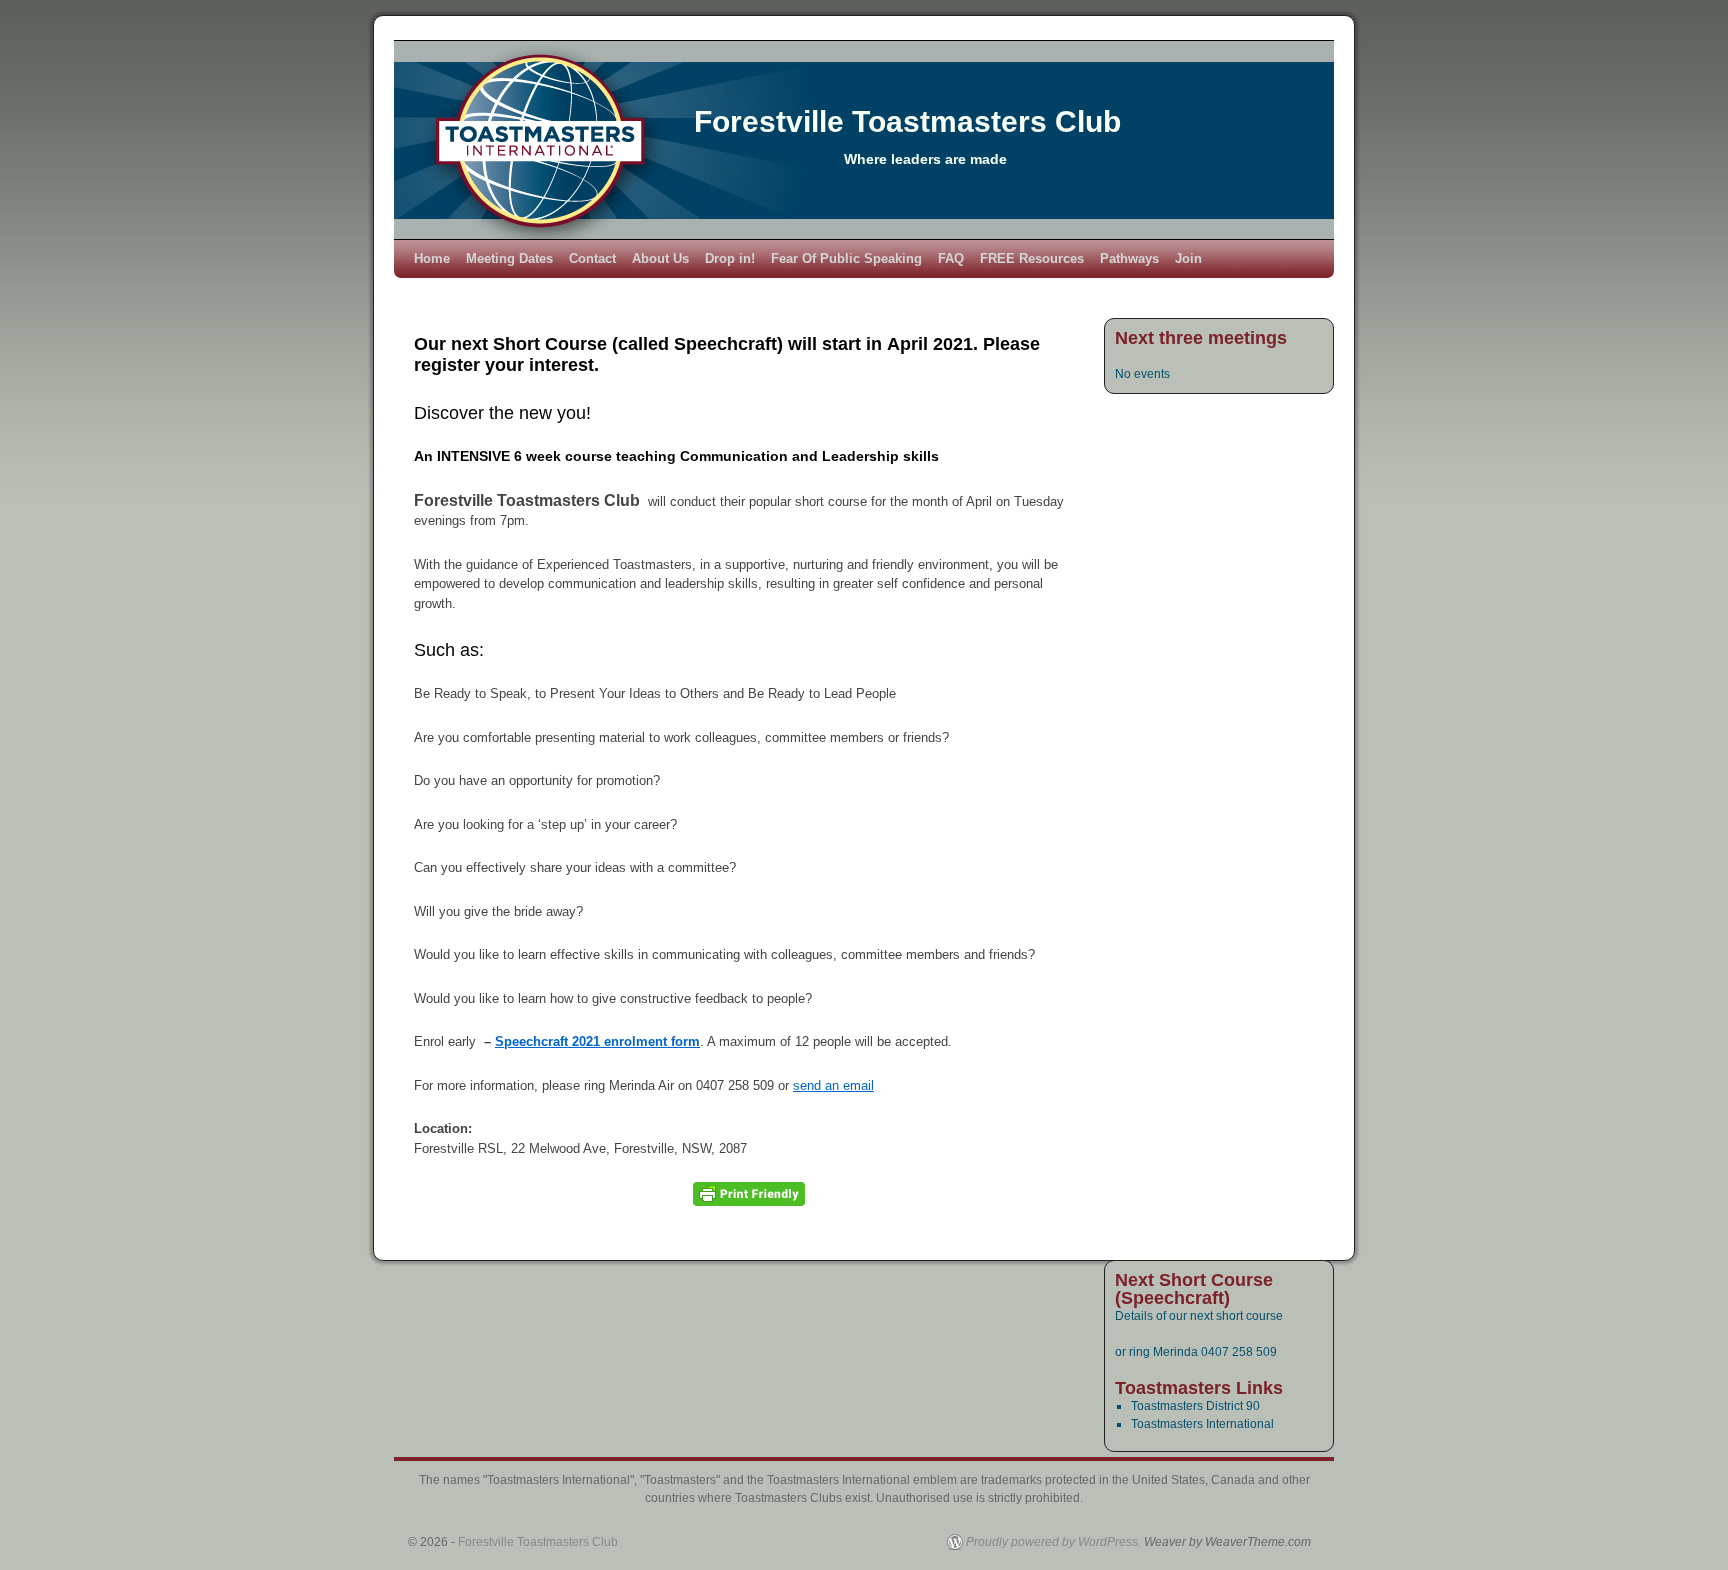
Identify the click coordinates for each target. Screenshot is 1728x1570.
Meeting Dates (509, 258)
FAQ (951, 258)
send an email (833, 1085)
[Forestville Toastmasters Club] (864, 140)
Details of (1142, 1316)
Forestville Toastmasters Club (907, 121)
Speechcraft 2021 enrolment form (597, 1041)
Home (432, 258)
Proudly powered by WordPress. (1053, 1542)
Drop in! (730, 258)
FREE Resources (1032, 258)
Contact (592, 258)
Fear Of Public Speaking (846, 258)
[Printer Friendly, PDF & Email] (749, 1194)
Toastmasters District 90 (1195, 1406)
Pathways (1129, 258)
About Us (660, 258)
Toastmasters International (1202, 1424)
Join (1188, 258)
